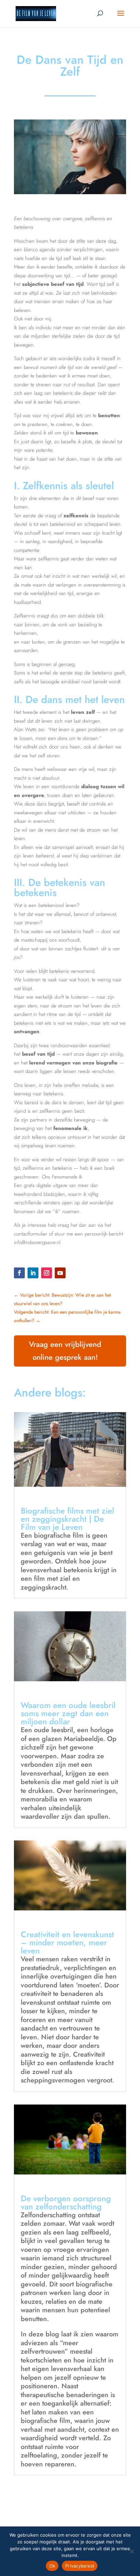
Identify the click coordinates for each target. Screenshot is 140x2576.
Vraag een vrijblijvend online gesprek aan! (65, 1350)
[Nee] (132, 2551)
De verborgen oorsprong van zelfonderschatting (66, 2202)
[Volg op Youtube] (60, 1273)
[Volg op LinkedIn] (33, 1273)
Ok (52, 2566)
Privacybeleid (80, 2566)
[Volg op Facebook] (19, 1273)
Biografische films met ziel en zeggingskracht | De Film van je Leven (67, 1519)
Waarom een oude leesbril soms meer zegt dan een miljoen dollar (68, 1713)
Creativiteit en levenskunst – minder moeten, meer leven (67, 1942)
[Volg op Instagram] (47, 1273)
